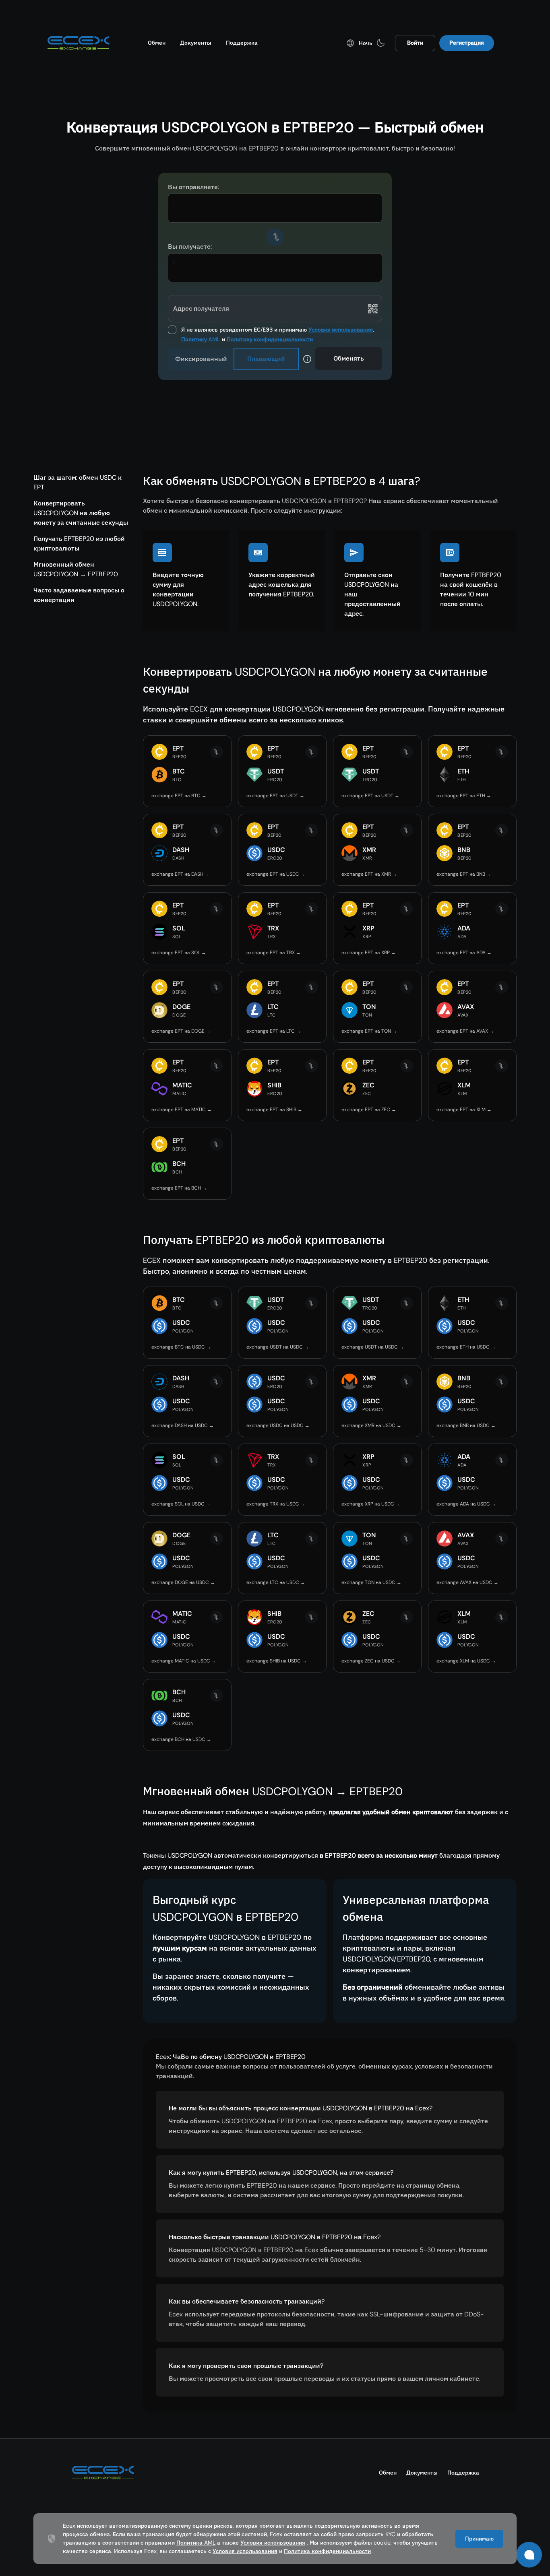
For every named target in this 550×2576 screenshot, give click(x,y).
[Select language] (350, 43)
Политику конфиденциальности (270, 339)
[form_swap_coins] (275, 237)
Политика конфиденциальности (327, 2551)
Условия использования (341, 330)
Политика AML (196, 2543)
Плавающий (266, 359)
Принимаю (479, 2539)
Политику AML (201, 339)
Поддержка (242, 43)
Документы (196, 43)
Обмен (157, 43)
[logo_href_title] (79, 43)
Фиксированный (201, 359)
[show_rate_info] (307, 359)
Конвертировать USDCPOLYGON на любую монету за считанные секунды (81, 513)
